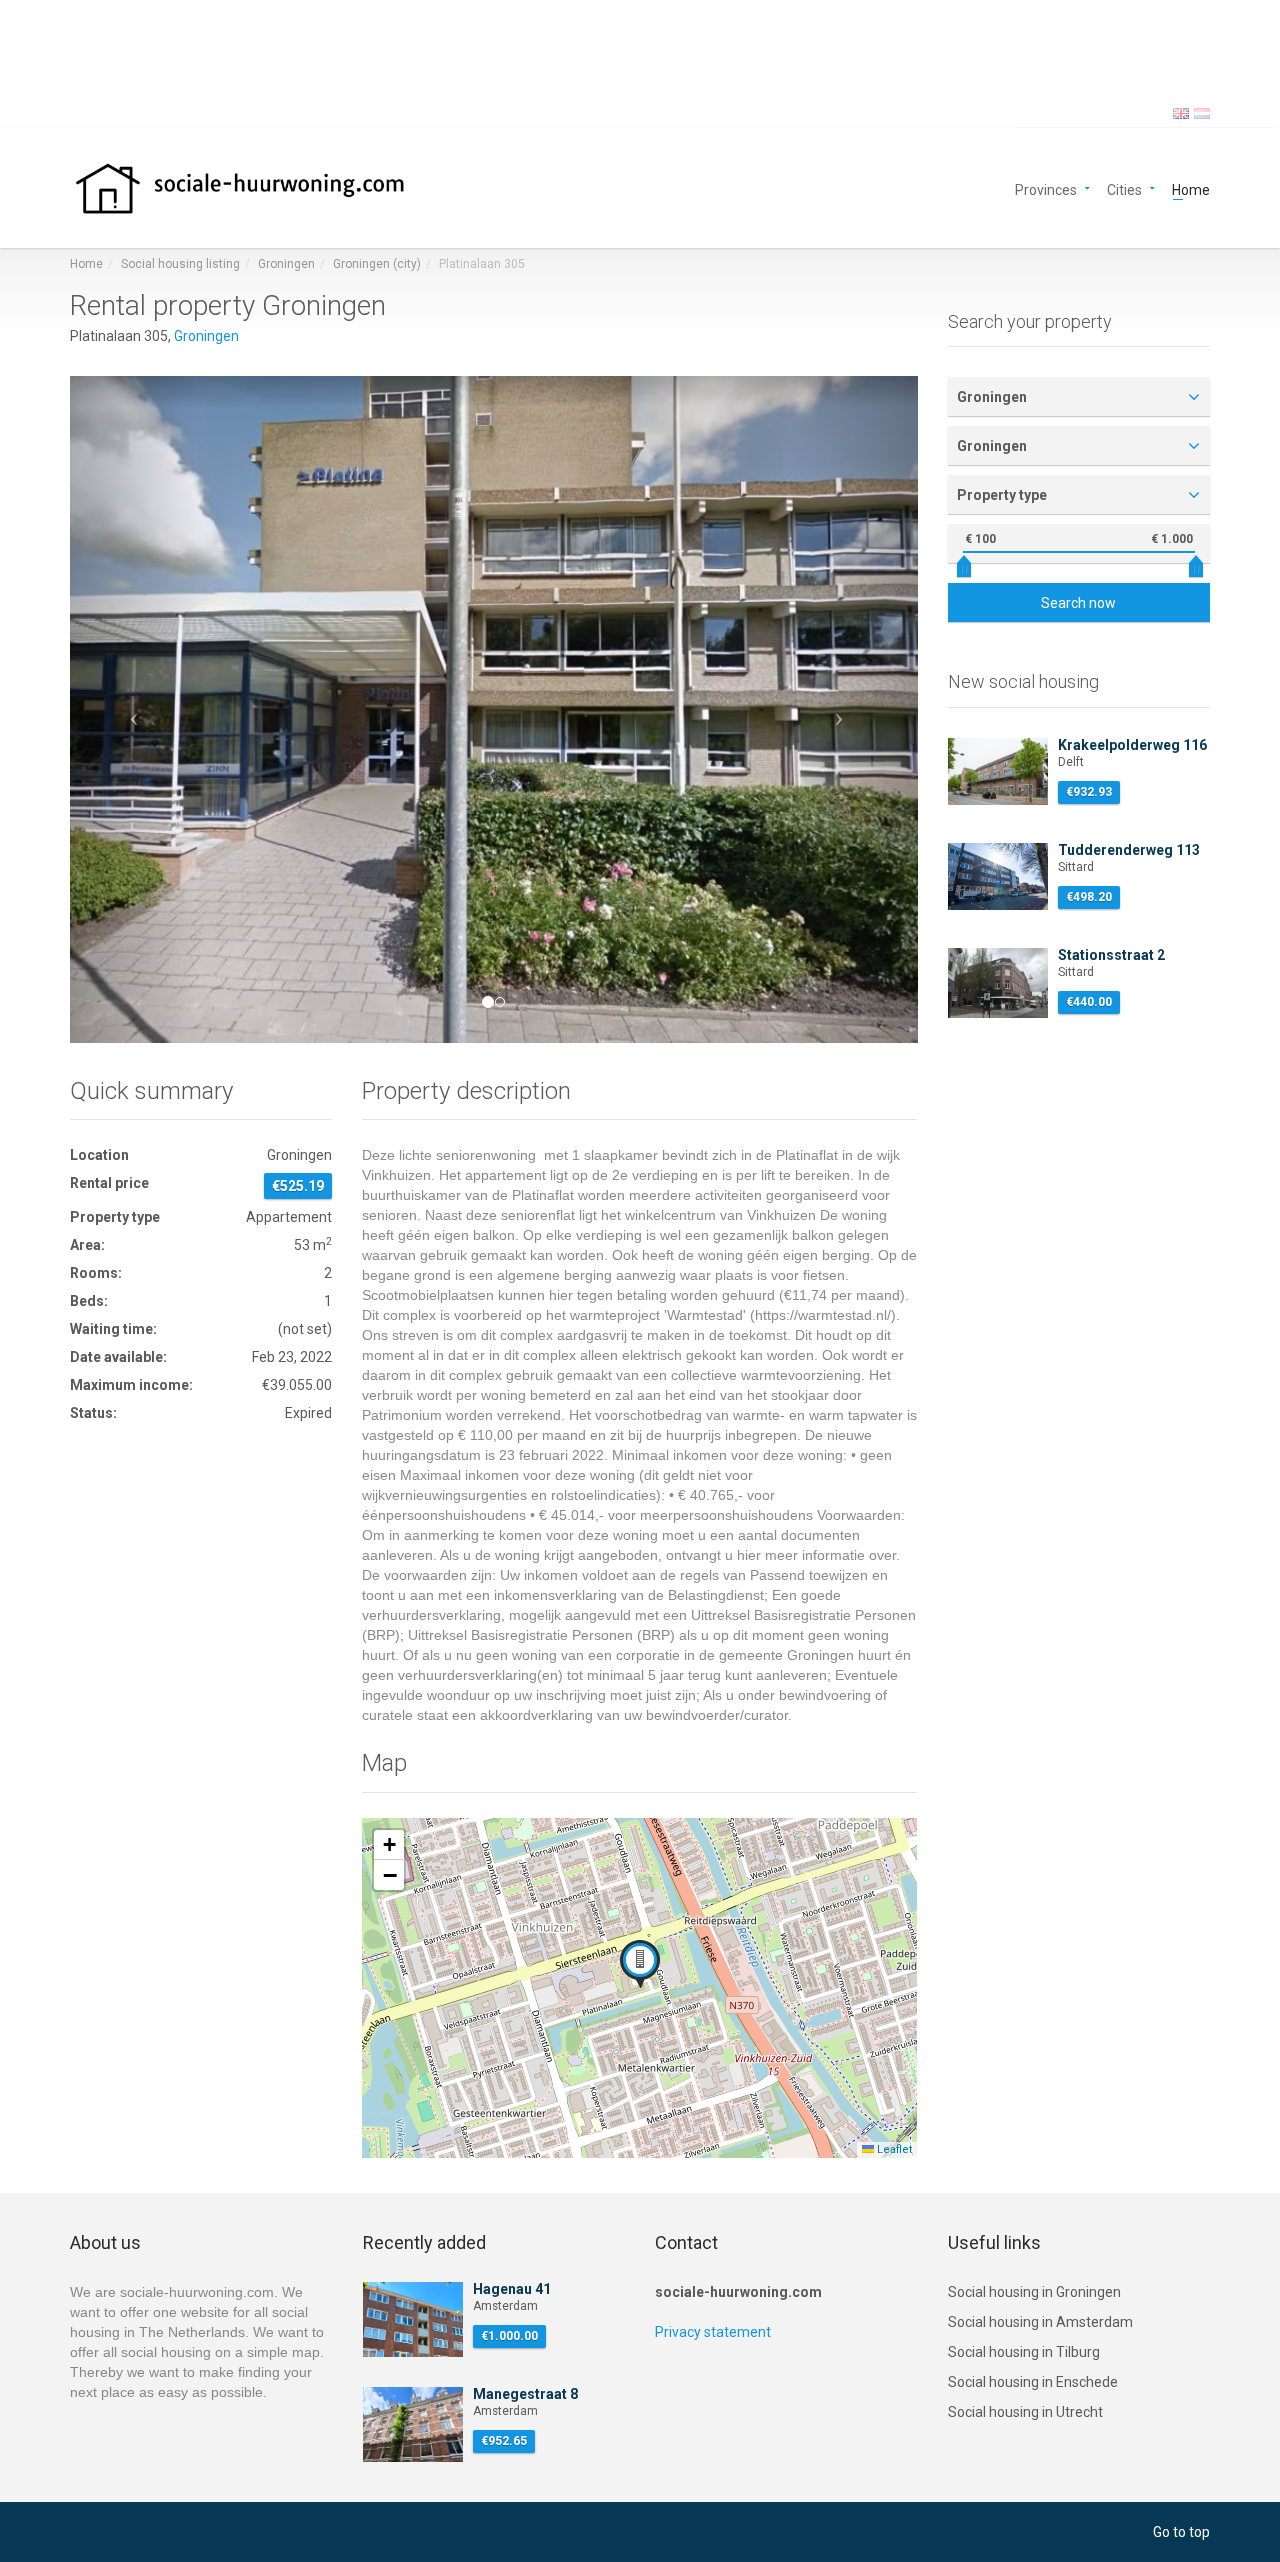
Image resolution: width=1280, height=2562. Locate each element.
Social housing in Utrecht (1025, 2412)
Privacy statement (713, 2332)
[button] (133, 709)
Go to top (1181, 2532)
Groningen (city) (377, 264)
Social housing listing (180, 264)
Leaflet (893, 2149)
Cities (1124, 188)
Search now (1078, 603)
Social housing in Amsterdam (1040, 2322)
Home (1191, 188)
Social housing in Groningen (1034, 2292)
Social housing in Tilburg (1024, 2352)
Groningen (286, 264)
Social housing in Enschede (1033, 2382)
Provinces (1046, 188)
